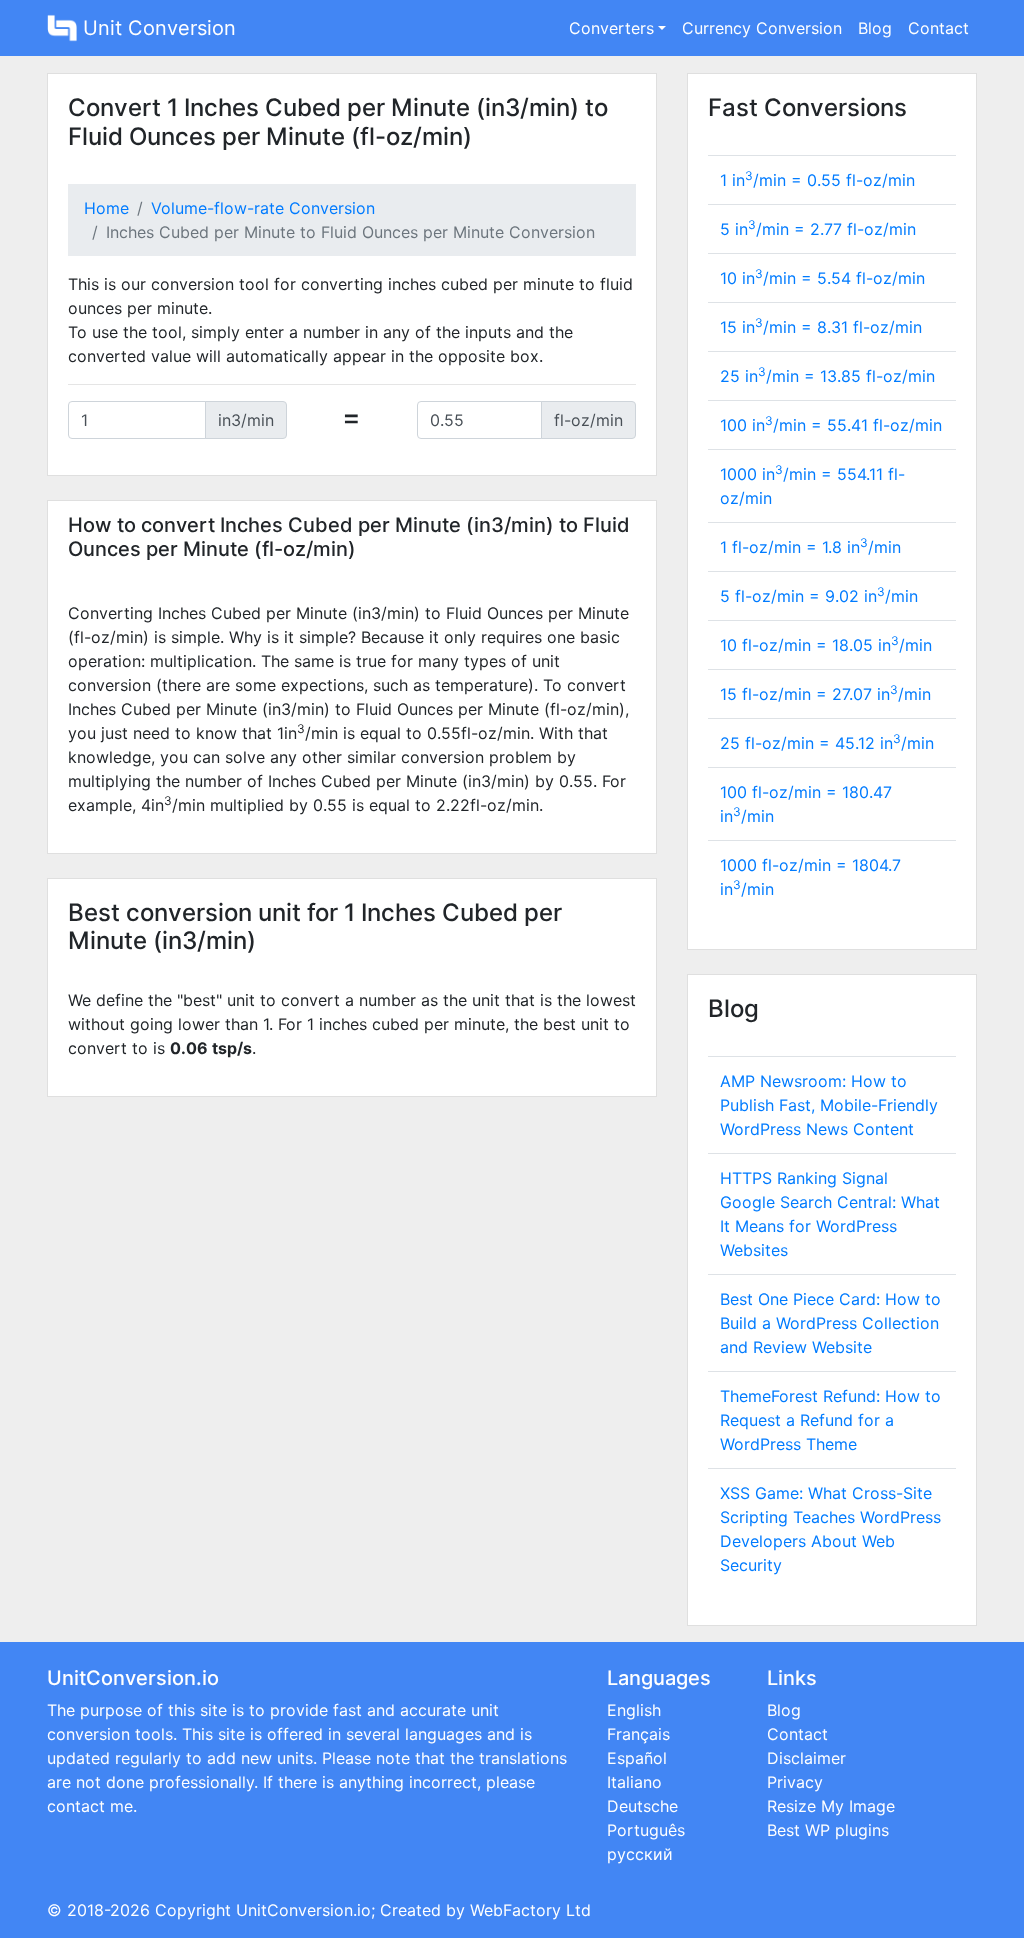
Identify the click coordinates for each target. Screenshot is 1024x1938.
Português (646, 1830)
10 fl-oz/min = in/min (826, 645)
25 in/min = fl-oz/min (827, 376)
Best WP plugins (828, 1830)
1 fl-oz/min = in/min (810, 547)
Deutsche (642, 1806)
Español (637, 1758)
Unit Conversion (156, 28)
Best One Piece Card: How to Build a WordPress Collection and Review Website (830, 1323)
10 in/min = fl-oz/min (822, 278)
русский (640, 1854)
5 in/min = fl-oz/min (818, 229)
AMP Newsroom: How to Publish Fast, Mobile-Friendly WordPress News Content (829, 1105)
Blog (875, 28)
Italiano (634, 1782)
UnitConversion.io (303, 1910)
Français (638, 1734)
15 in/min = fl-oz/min (821, 327)
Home (106, 208)
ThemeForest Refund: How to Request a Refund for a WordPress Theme (830, 1420)
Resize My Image (831, 1806)
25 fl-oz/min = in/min (827, 743)
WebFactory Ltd (530, 1910)
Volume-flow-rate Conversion (263, 208)
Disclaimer (806, 1758)
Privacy (795, 1782)
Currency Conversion (762, 28)
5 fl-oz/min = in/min (819, 596)
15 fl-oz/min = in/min (825, 694)
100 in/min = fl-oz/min (831, 425)
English (634, 1710)
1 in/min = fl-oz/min (817, 180)
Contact (938, 28)
